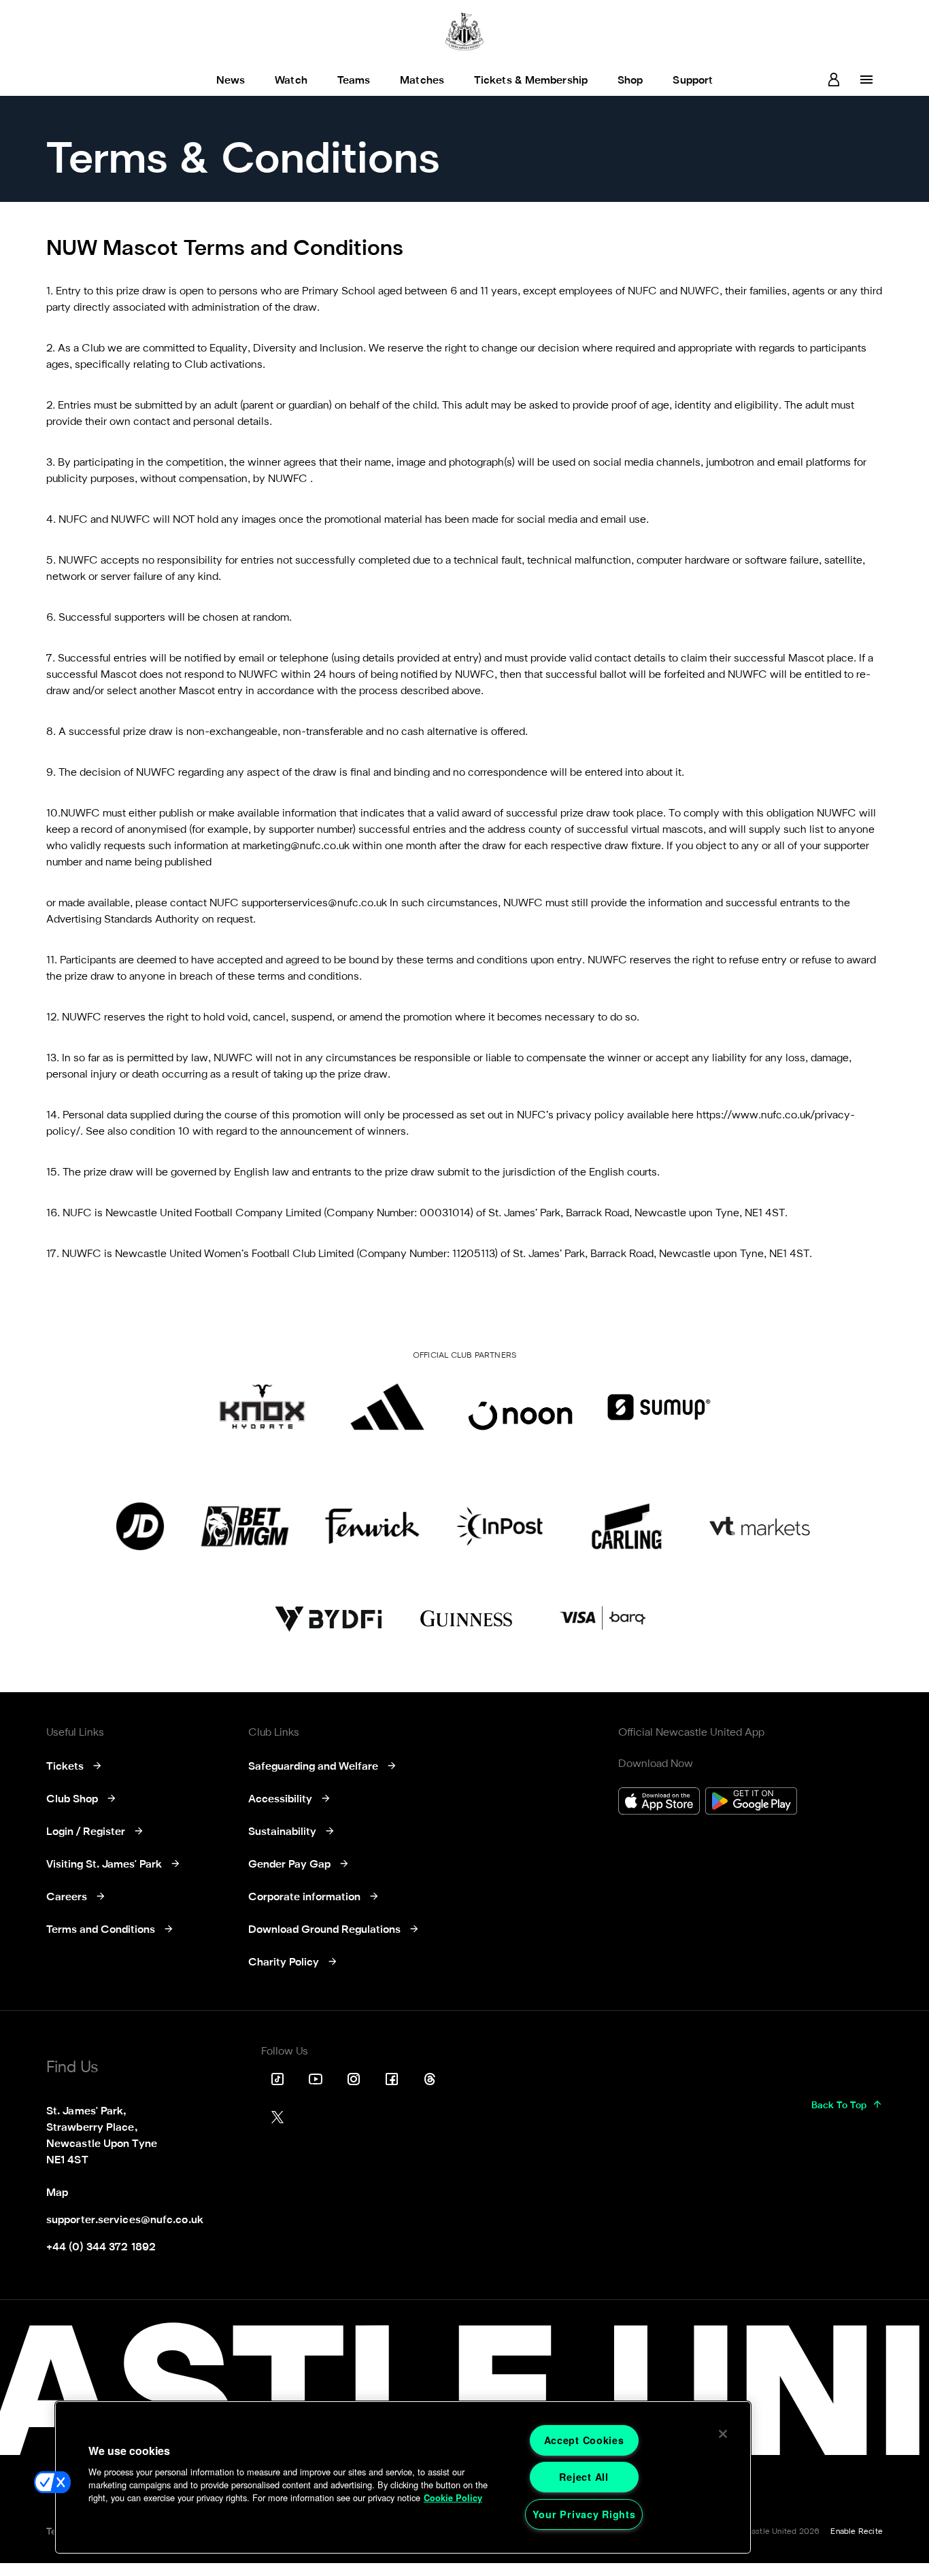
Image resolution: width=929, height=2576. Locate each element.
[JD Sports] (140, 1526)
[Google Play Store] (751, 1803)
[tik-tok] (277, 2079)
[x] (277, 2117)
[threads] (430, 2079)
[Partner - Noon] (520, 1407)
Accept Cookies (584, 2440)
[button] (52, 2482)
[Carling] (627, 1526)
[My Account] (834, 80)
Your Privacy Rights (584, 2514)
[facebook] (392, 2079)
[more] (866, 80)
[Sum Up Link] (659, 1407)
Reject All (584, 2477)
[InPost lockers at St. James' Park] (500, 1526)
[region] (403, 2477)
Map (57, 2193)
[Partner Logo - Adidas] (387, 1407)
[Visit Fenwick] (372, 1526)
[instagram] (354, 2079)
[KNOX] (262, 1407)
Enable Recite (857, 2532)
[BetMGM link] (244, 1526)
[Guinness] (467, 1619)
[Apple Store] (659, 1803)
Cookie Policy (453, 2498)
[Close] (723, 2434)
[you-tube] (316, 2079)
